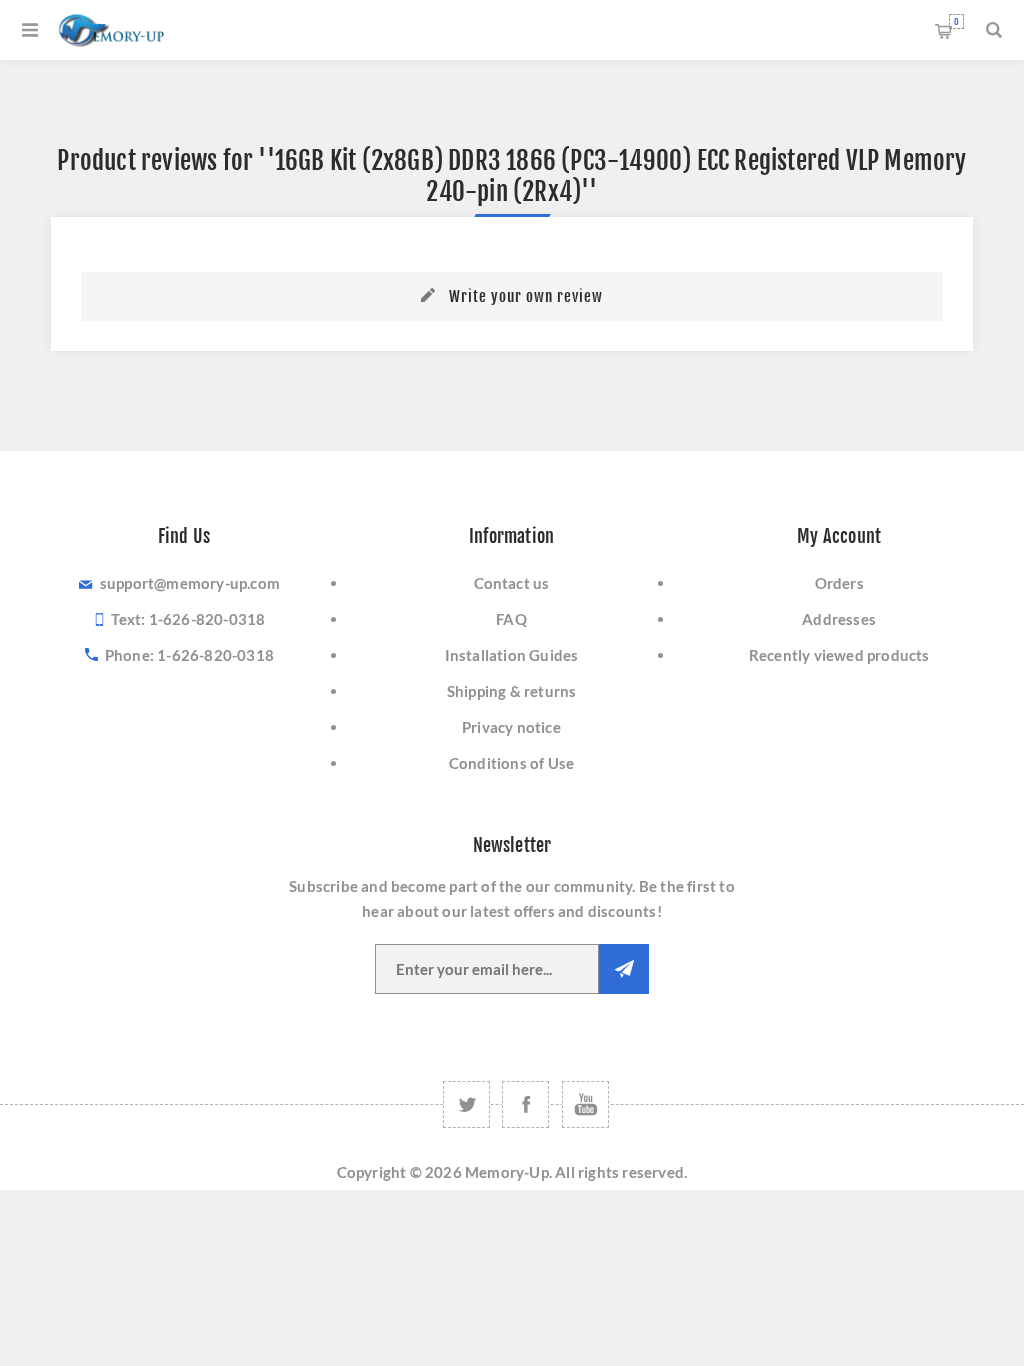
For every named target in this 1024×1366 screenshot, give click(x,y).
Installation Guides (512, 655)
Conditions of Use (511, 763)
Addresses (839, 619)
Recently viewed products (839, 655)
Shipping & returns (512, 691)
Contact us (512, 583)
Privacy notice (511, 727)
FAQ (511, 619)
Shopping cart (956, 21)
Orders (839, 583)
